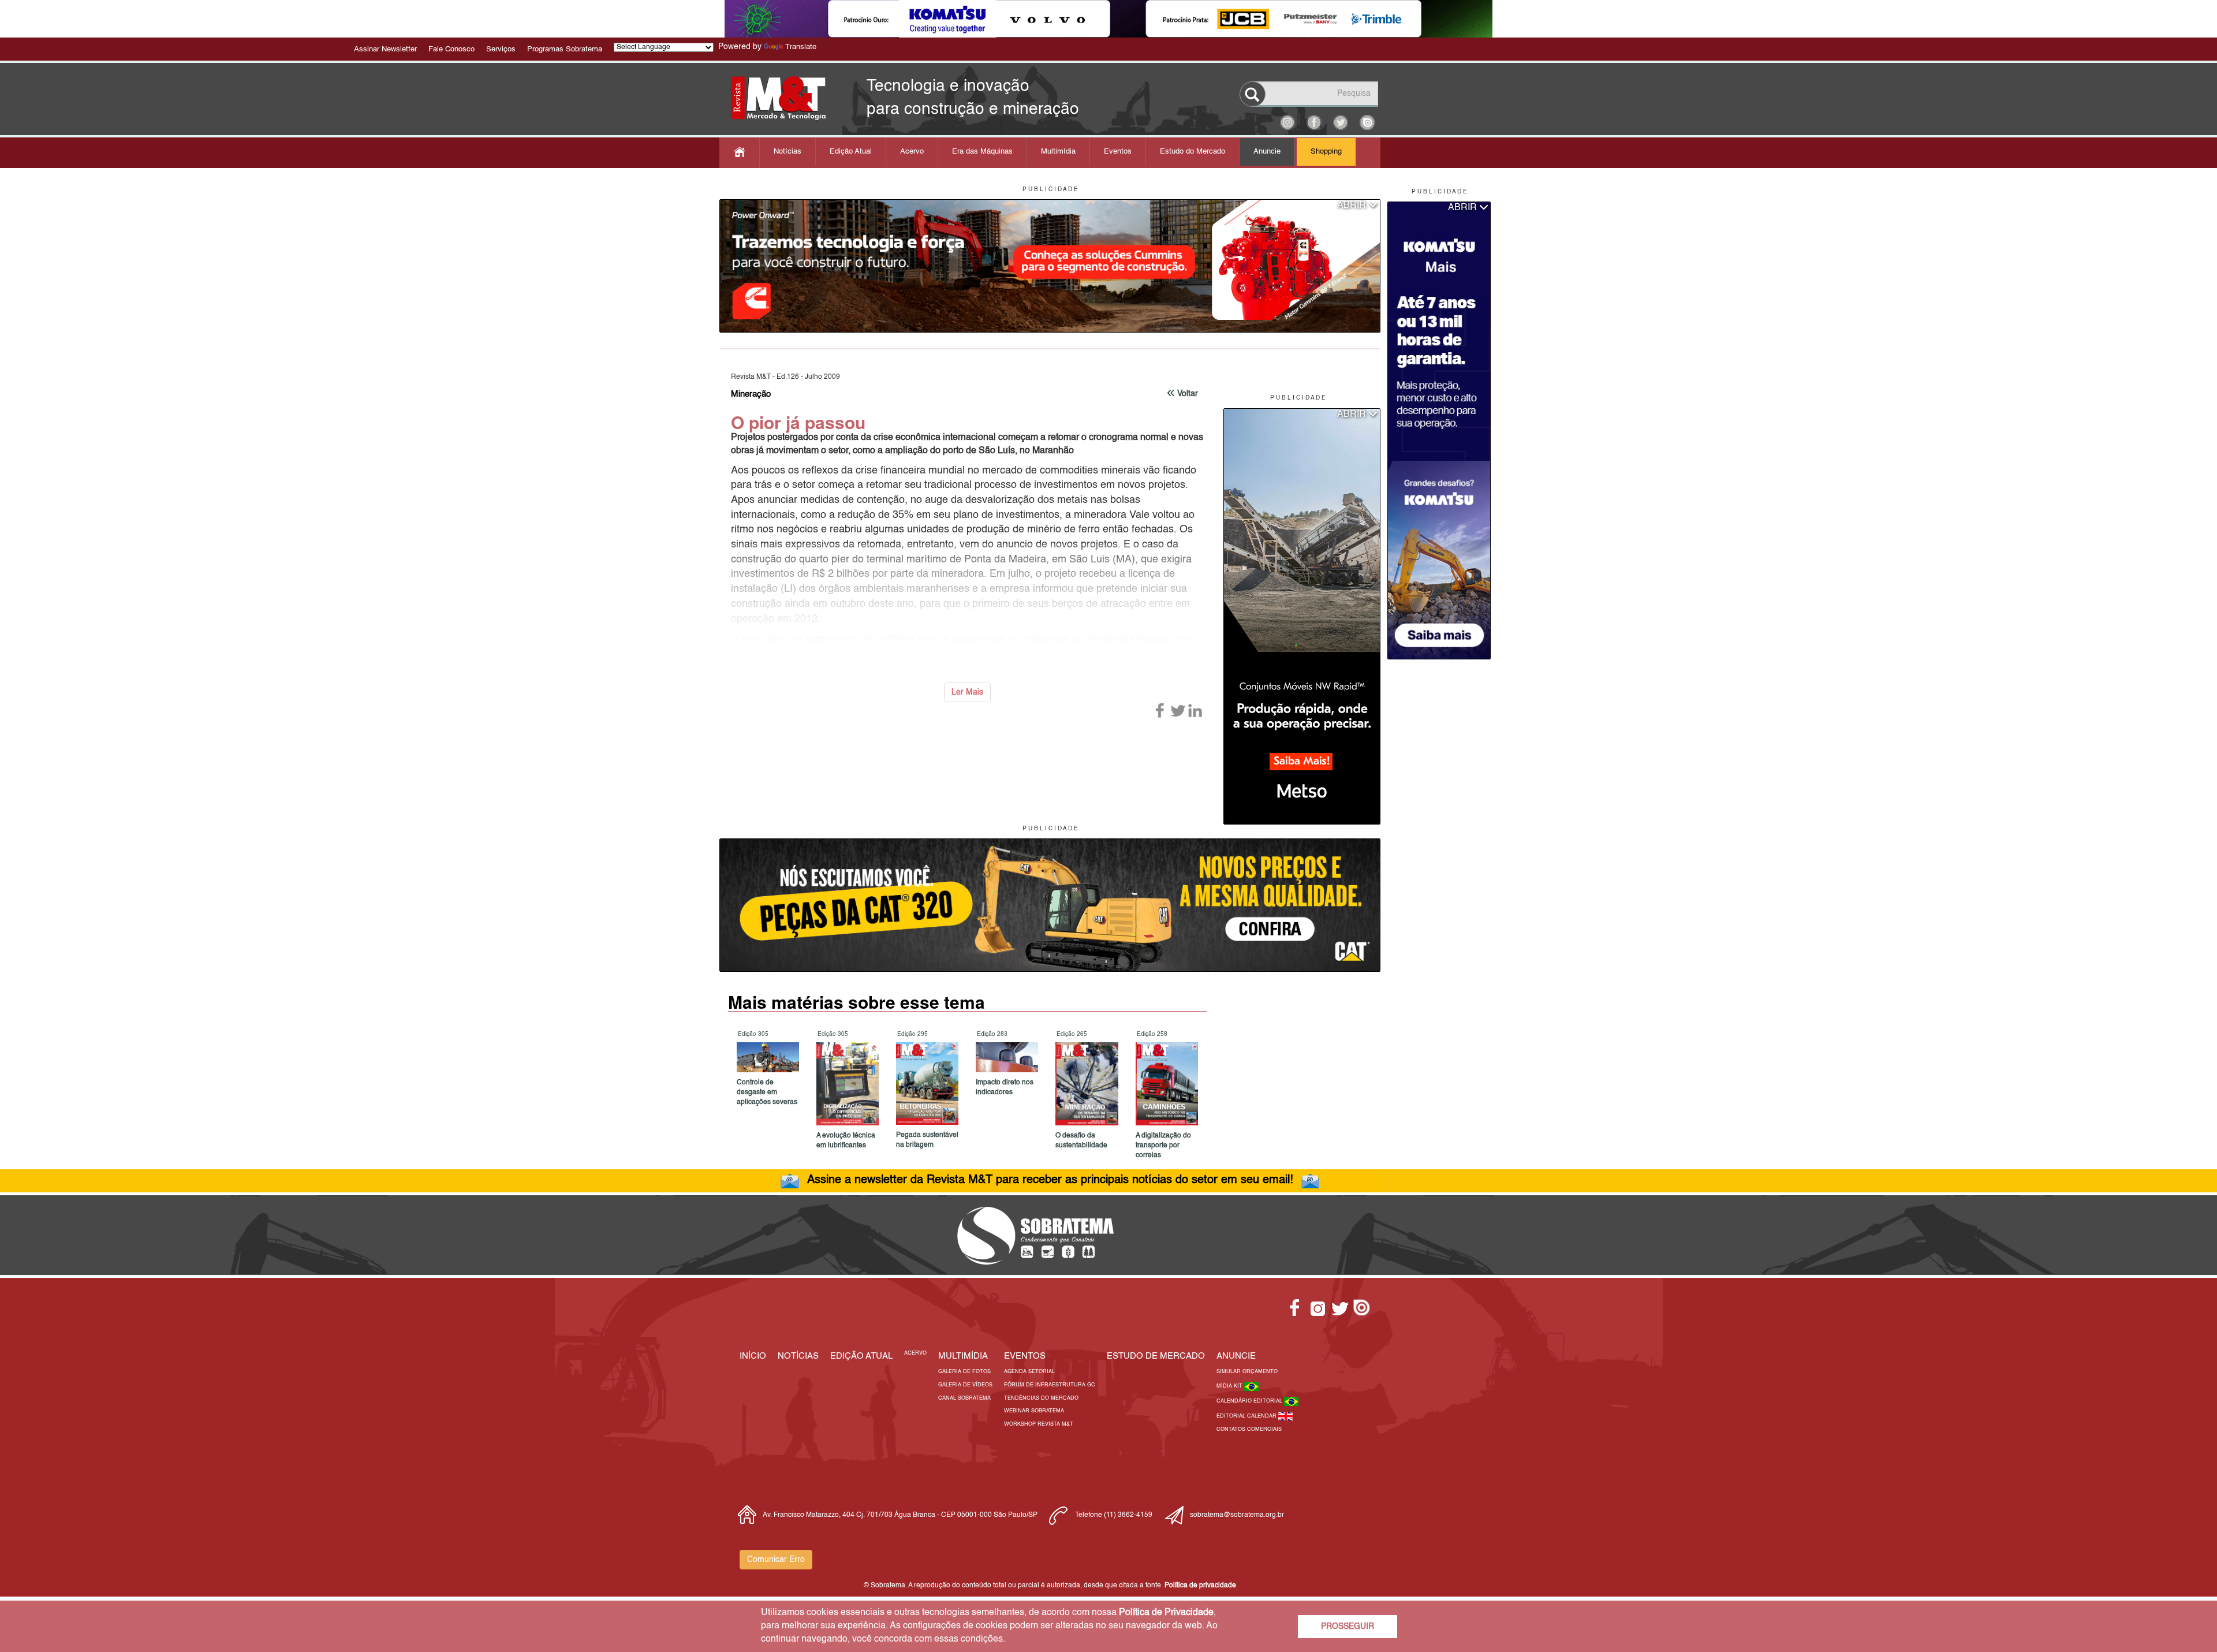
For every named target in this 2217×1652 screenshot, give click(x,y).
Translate (801, 47)
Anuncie (1267, 152)
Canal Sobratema (964, 1398)
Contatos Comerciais (1249, 1429)
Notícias (787, 152)
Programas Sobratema (565, 49)
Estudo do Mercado (1193, 152)
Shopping (1326, 152)
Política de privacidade (1200, 1586)
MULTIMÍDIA (963, 1356)
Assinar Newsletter (385, 49)
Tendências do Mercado (1041, 1398)
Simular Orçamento (1247, 1372)
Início (753, 1356)
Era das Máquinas (982, 152)
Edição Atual (851, 152)
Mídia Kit (1230, 1386)
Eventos (1118, 152)
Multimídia (1058, 152)
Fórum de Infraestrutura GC (1050, 1385)
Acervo (912, 152)
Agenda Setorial (1029, 1372)
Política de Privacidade (1166, 1613)
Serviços (501, 49)
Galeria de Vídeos (965, 1385)
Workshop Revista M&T (1039, 1424)
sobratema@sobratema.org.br (1237, 1515)
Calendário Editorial (1250, 1401)
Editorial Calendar (1247, 1416)
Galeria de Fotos (964, 1372)
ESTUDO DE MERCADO (1156, 1356)
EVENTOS (1025, 1356)
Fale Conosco (451, 49)
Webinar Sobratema (1034, 1411)
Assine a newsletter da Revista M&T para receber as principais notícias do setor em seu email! (1050, 1180)
